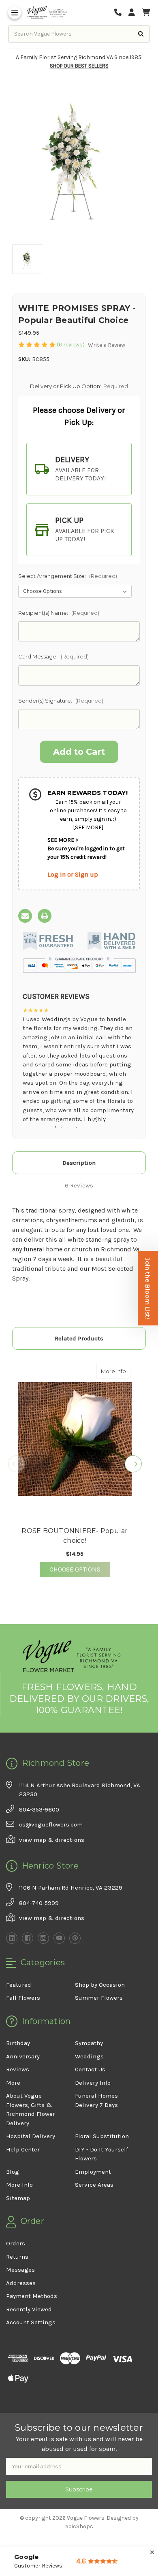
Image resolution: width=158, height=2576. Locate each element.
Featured (19, 1985)
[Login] (135, 13)
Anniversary (23, 2056)
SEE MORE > (63, 840)
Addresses (21, 2283)
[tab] (79, 469)
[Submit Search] (141, 34)
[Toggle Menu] (15, 13)
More (13, 2083)
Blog (13, 2172)
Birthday (18, 2043)
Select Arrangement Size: (68, 576)
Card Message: (53, 656)
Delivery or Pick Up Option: (79, 386)
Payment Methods (32, 2296)
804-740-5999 (39, 1903)
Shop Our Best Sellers (79, 66)
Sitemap (18, 2198)
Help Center (23, 2149)
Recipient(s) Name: (59, 613)
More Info (116, 1371)
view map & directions (52, 1840)
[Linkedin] (12, 1938)
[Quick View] (122, 1371)
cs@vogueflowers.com (51, 1824)
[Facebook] (28, 1938)
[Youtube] (59, 1938)
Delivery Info (93, 2083)
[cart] (146, 13)
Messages (20, 2270)
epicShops (79, 2526)
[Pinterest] (75, 1938)
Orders (16, 2243)
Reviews (18, 2069)
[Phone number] (121, 13)
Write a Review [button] (107, 345)
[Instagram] (43, 1938)
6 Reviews (79, 1185)
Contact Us (90, 2069)
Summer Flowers (99, 1998)
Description (79, 1163)
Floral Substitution (102, 2136)
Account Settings (31, 2322)
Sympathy (89, 2043)
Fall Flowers (23, 1998)
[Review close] (152, 2553)
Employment (93, 2172)
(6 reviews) (71, 345)
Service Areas (94, 2185)
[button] (148, 1288)
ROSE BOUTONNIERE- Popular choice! (75, 1536)
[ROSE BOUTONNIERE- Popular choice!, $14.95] (75, 1439)
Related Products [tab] (79, 1338)
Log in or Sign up (73, 874)
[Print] (45, 916)
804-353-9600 (39, 1809)
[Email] (25, 916)
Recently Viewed (29, 2309)
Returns (17, 2257)
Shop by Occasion (100, 1985)
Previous (17, 1464)
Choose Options (80, 1569)
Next (133, 1464)
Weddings (89, 2056)
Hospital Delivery (31, 2136)
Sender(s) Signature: (61, 701)
